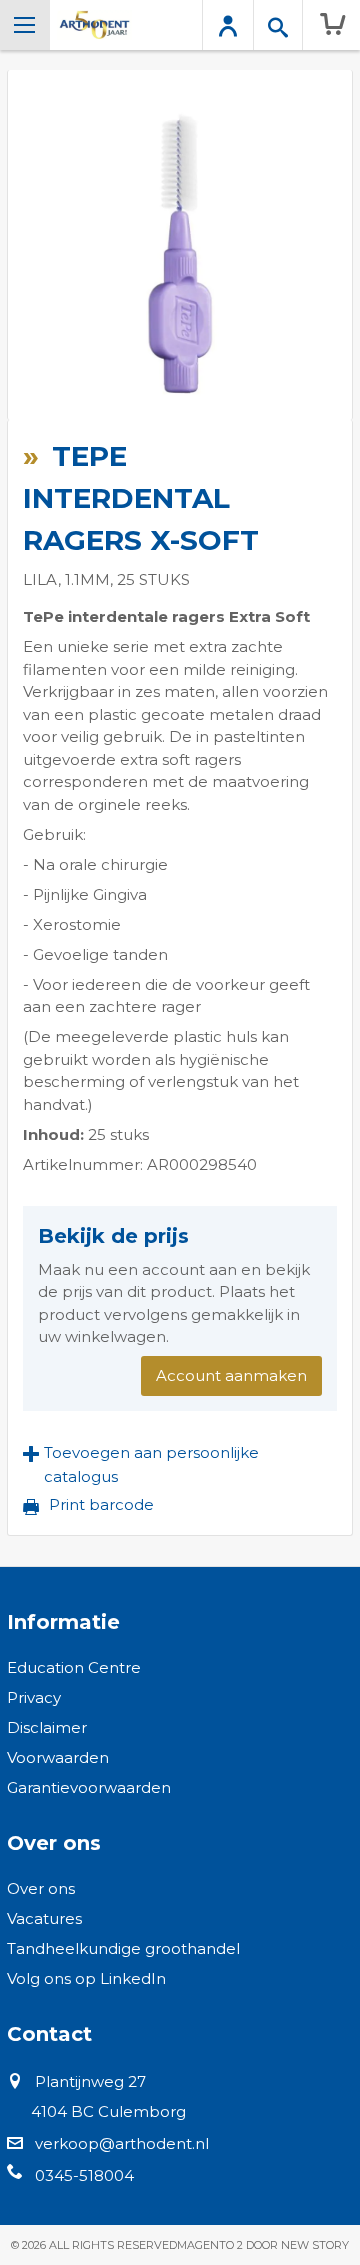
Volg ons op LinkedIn (86, 1978)
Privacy (34, 1697)
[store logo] (94, 25)
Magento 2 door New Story (263, 2245)
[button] (180, 1465)
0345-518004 (84, 2175)
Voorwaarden (58, 1757)
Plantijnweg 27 (90, 2081)
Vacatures (44, 1918)
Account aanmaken (231, 1375)
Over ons (41, 1888)
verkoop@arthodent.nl (122, 2143)
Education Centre (74, 1667)
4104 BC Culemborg (108, 2111)
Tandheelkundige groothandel (123, 1948)
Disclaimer (47, 1727)
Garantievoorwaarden (89, 1787)
